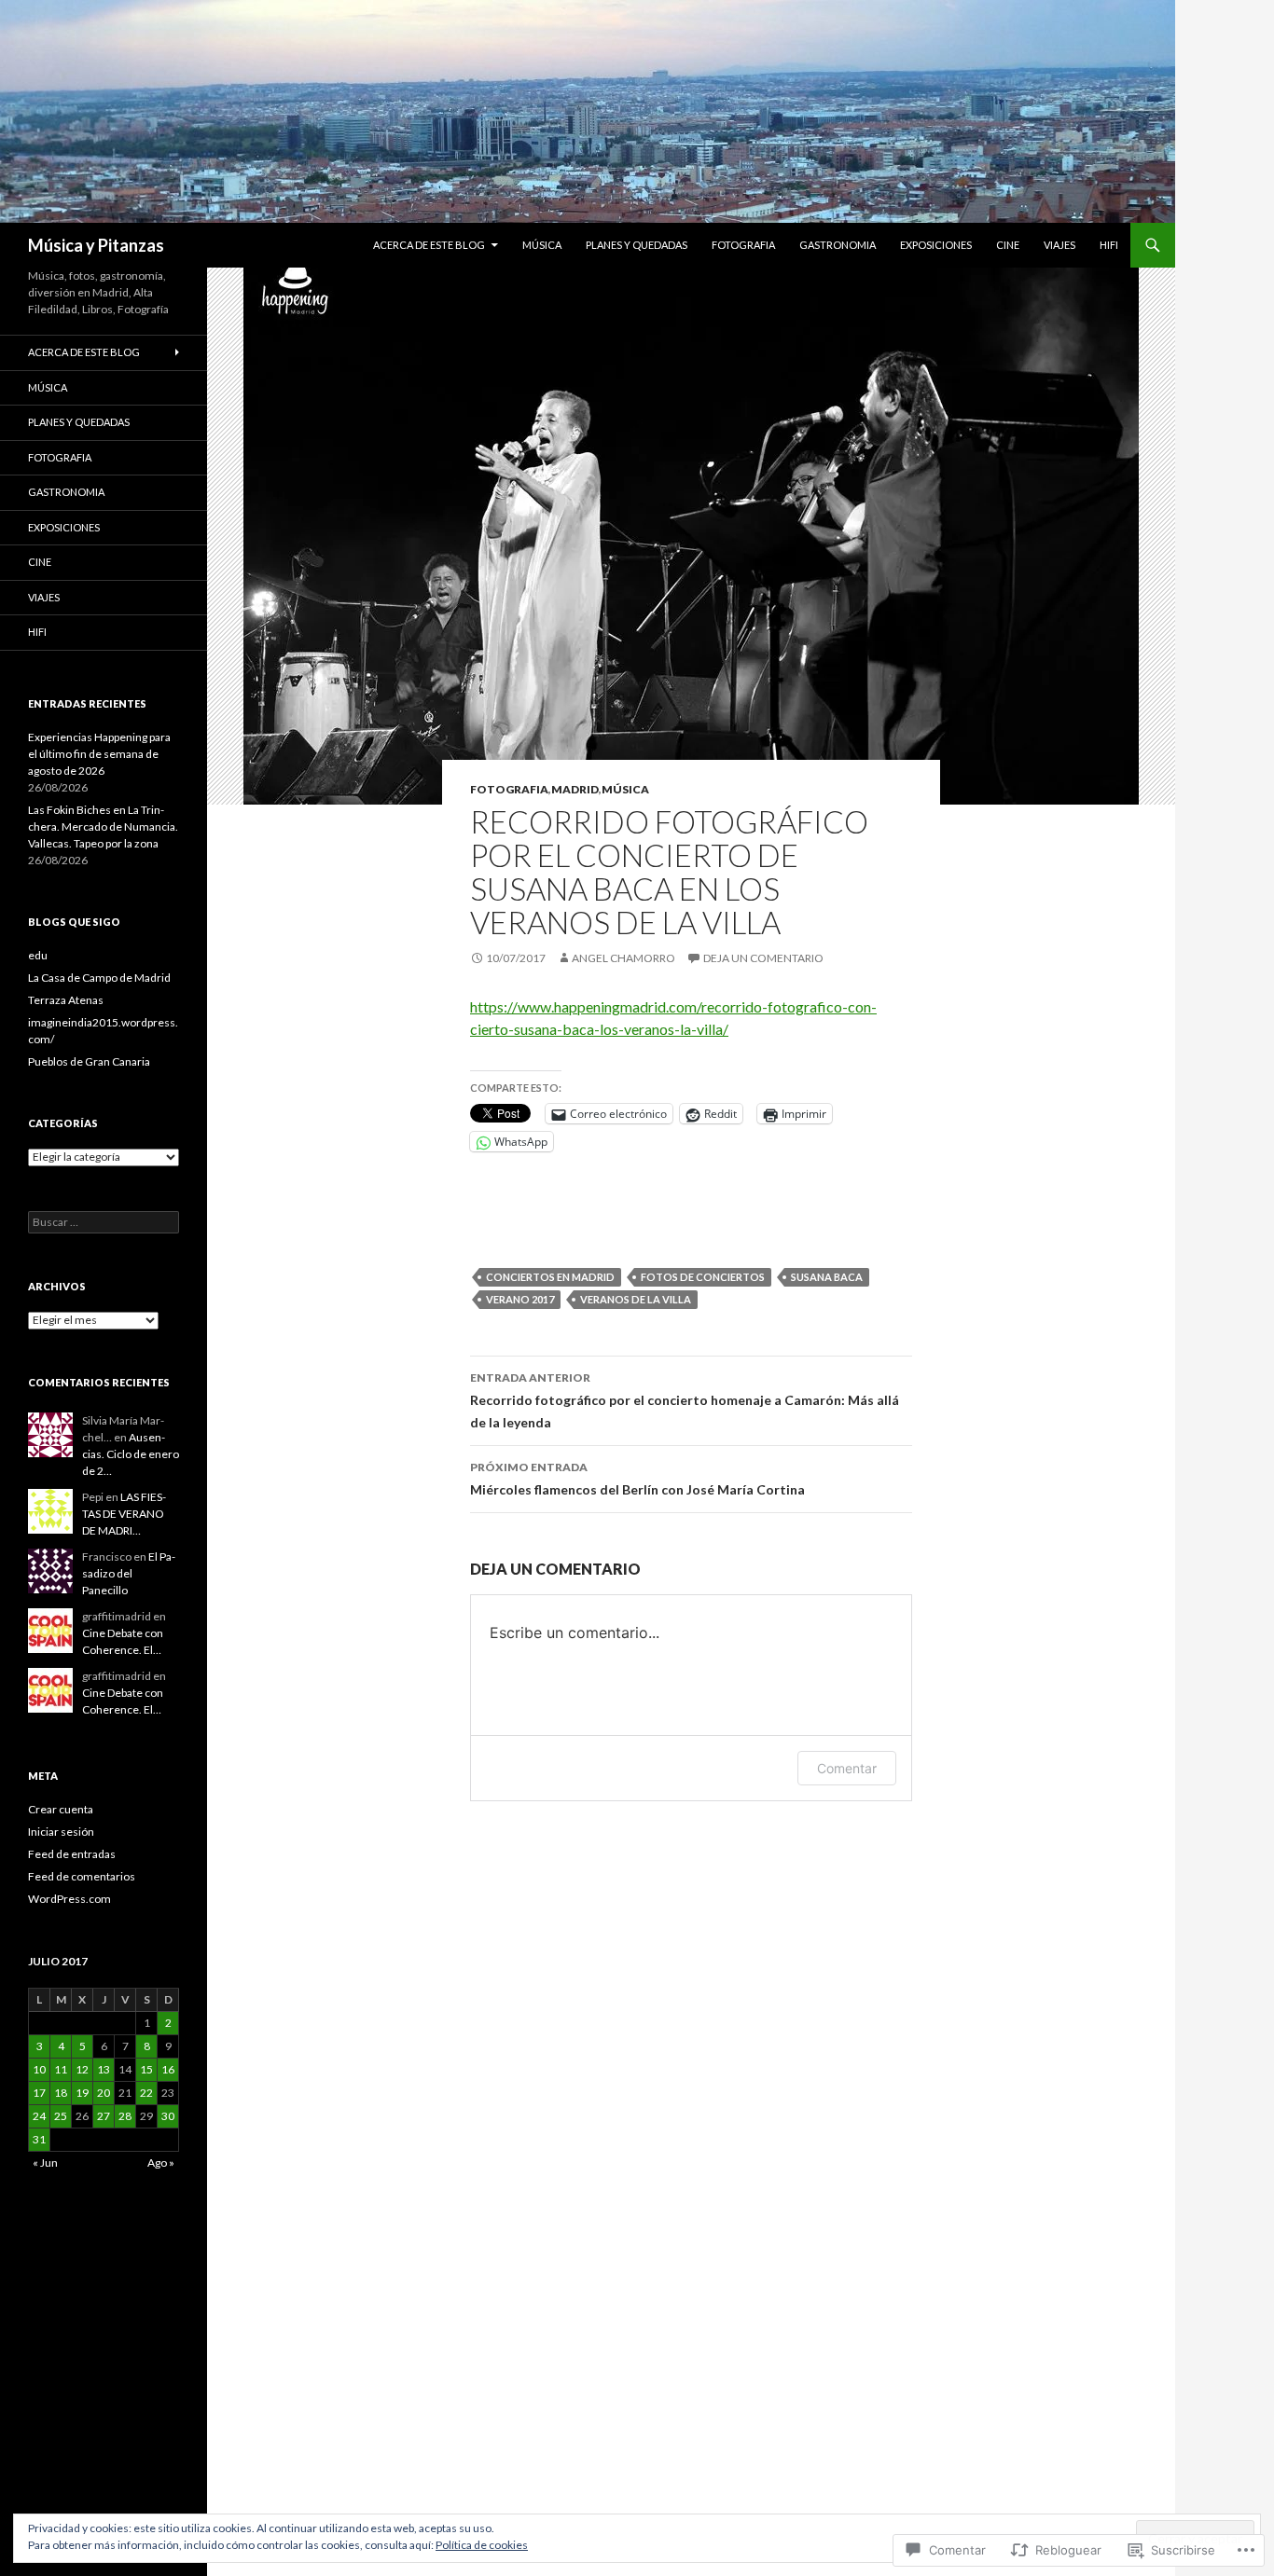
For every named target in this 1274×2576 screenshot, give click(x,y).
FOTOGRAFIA (743, 245)
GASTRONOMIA (838, 245)
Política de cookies (482, 2545)
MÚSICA (542, 245)
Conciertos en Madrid (550, 1277)
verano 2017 (520, 1299)
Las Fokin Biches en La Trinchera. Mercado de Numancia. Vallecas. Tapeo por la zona (103, 827)
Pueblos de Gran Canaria (89, 1061)
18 (61, 2093)
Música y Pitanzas (96, 245)
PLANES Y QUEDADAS (637, 245)
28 (125, 2116)
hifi (1109, 245)
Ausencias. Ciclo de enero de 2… (131, 1454)
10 (39, 2069)
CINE (1008, 245)
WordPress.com (69, 1899)
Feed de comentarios (82, 1876)
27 (104, 2116)
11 (61, 2069)
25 (61, 2116)
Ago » (161, 2163)
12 (82, 2069)
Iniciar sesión (61, 1832)
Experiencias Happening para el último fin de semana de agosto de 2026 (99, 754)
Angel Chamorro (623, 958)
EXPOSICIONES (936, 245)
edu (38, 955)
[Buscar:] (104, 1222)
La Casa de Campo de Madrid (99, 978)
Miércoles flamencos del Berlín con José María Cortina (637, 1479)
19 (82, 2093)
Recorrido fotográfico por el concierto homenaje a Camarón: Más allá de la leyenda (685, 1400)
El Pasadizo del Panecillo (129, 1573)
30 (168, 2116)
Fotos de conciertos (703, 1277)
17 (39, 2093)
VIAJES (1059, 245)
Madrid (575, 789)
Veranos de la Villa (636, 1299)
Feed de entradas (72, 1854)
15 (146, 2069)
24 (39, 2116)
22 (146, 2093)
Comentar (847, 1768)
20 (104, 2093)
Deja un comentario (763, 958)
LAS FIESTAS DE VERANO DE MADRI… (124, 1514)
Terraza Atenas (66, 1000)
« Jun (45, 2163)
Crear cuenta (61, 1809)
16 (168, 2069)
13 (104, 2069)
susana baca (827, 1277)
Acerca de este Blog (429, 245)
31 (39, 2139)
